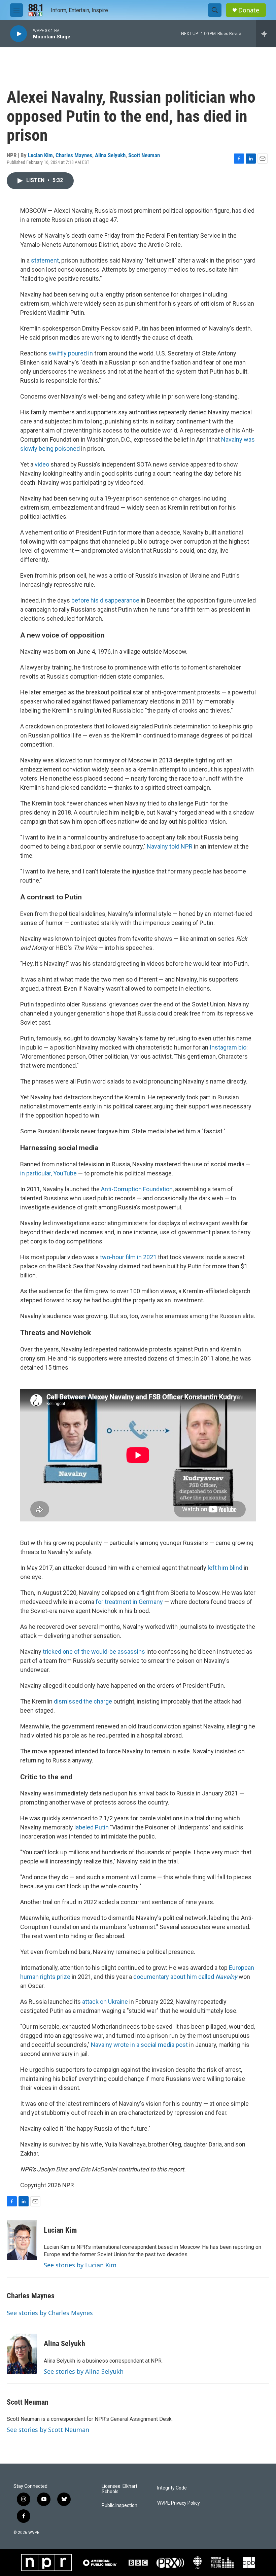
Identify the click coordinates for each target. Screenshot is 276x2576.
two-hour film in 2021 (128, 1257)
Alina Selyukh (110, 155)
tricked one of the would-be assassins (94, 1652)
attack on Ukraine (105, 2002)
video (42, 464)
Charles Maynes (74, 155)
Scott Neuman (144, 155)
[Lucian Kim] (22, 2240)
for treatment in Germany (129, 1602)
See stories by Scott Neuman (48, 2430)
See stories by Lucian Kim (80, 2265)
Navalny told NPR (170, 846)
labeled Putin (92, 1827)
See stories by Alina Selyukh (84, 2371)
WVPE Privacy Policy (179, 2503)
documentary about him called (185, 1977)
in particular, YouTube (48, 1173)
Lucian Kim (40, 155)
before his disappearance (106, 600)
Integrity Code (172, 2488)
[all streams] (266, 34)
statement (45, 260)
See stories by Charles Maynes (50, 2313)
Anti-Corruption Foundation (137, 1189)
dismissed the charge (83, 1701)
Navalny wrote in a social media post (139, 2045)
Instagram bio (228, 1047)
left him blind (225, 1568)
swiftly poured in (70, 353)
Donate (249, 10)
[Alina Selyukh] (22, 2354)
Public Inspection (119, 2505)
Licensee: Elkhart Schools (119, 2489)
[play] (19, 34)
